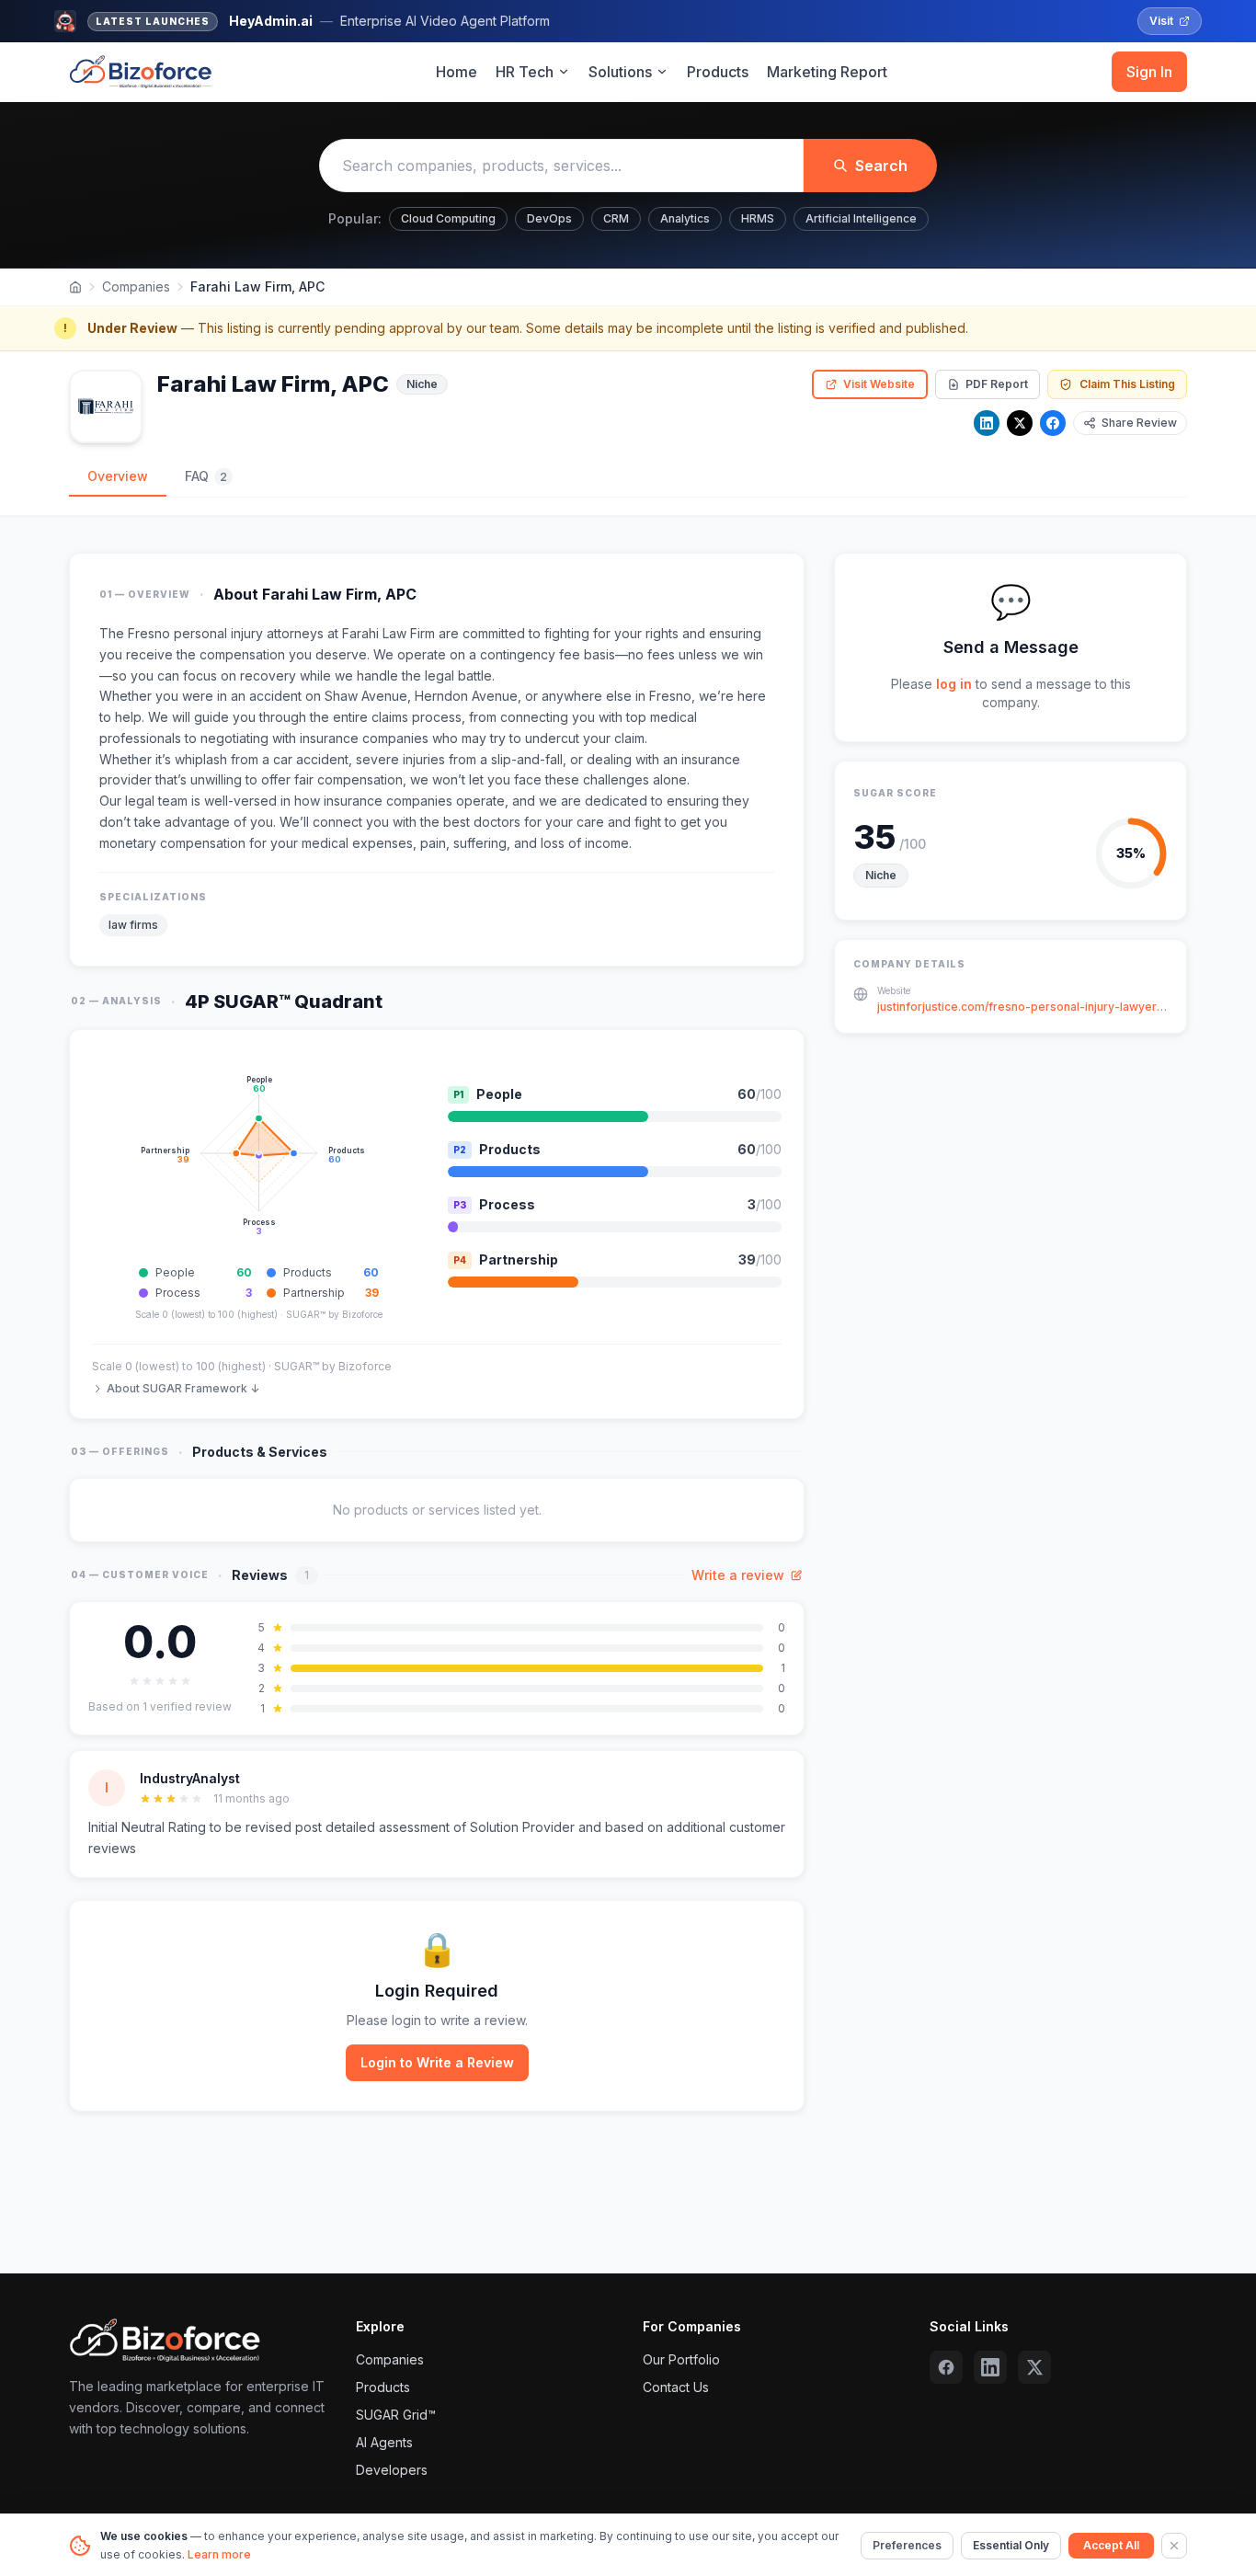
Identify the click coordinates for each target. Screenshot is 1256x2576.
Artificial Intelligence (861, 218)
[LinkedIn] (987, 423)
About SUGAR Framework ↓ (183, 1388)
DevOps (549, 218)
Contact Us (676, 2387)
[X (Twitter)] (1034, 2367)
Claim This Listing (1127, 384)
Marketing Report (827, 72)
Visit (1161, 21)
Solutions (620, 72)
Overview (118, 476)
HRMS (758, 218)
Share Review (1139, 423)
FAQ (206, 476)
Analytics (685, 218)
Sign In (1149, 72)
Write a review (738, 1575)
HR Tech (525, 72)
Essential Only (1011, 2545)
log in (954, 684)
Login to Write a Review (437, 2062)
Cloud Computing (448, 218)
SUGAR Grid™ (396, 2415)
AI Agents (384, 2442)
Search (881, 166)
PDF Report (997, 384)
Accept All (1111, 2545)
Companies (136, 286)
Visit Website (879, 384)
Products (718, 72)
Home (457, 72)
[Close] (1174, 2546)
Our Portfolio (681, 2359)
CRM (616, 218)
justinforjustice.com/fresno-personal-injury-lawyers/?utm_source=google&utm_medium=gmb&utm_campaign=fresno (1022, 1008)
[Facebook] (1053, 423)
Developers (392, 2470)
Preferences (907, 2545)
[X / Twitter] (1020, 423)
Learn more (219, 2554)
